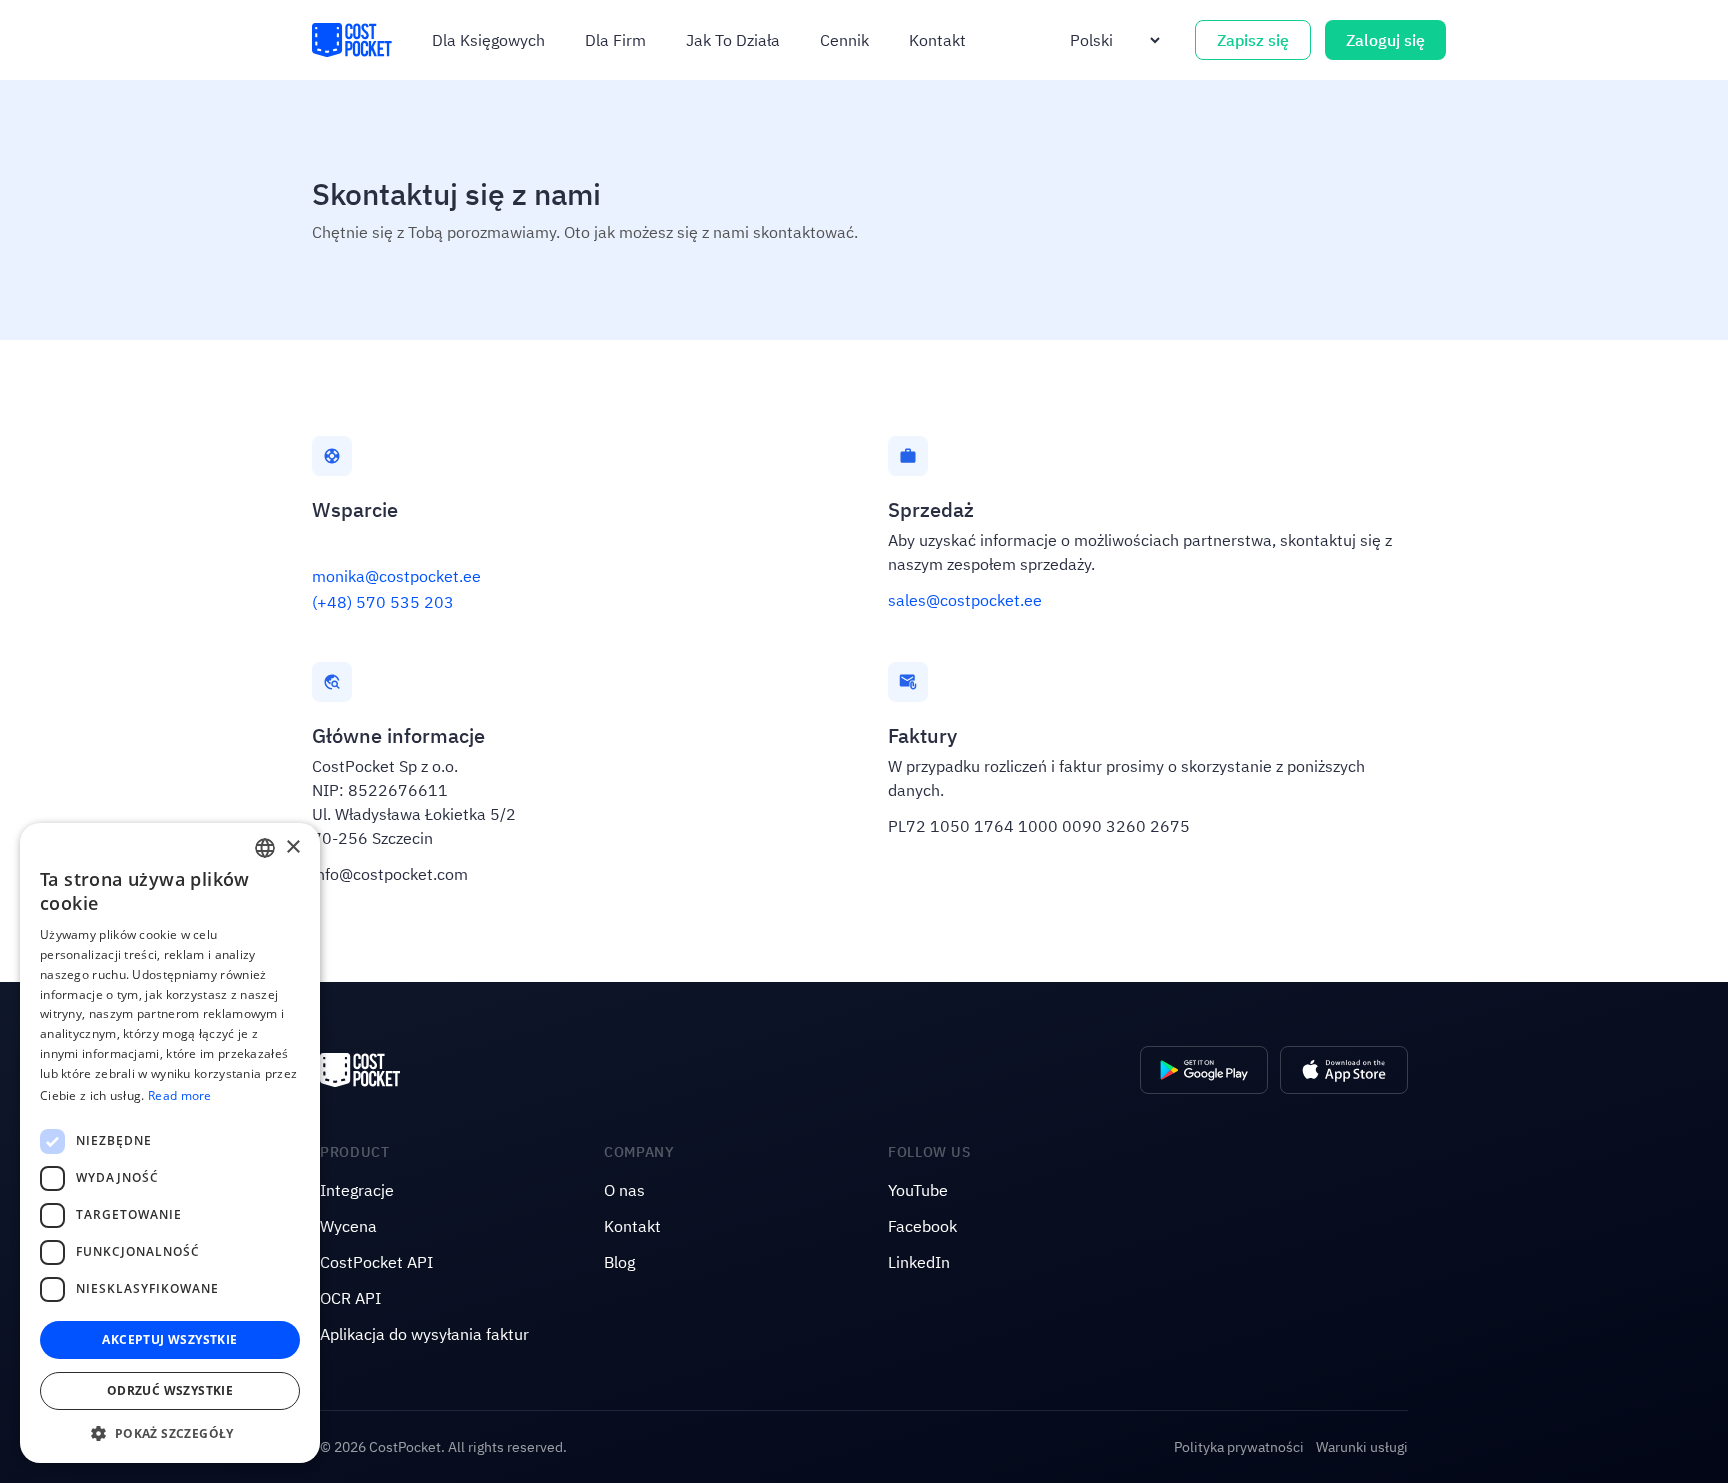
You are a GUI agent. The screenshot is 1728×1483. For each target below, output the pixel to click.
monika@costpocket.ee (396, 576)
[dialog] (170, 1143)
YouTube (918, 1190)
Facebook (922, 1226)
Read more (180, 1095)
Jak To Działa (733, 40)
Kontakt (937, 40)
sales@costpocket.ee (965, 600)
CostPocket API (376, 1262)
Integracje (357, 1190)
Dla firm (615, 40)
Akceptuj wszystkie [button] (169, 1339)
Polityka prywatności (1239, 1447)
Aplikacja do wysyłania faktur (424, 1334)
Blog (619, 1262)
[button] (170, 1433)
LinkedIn (919, 1262)
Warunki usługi (1362, 1447)
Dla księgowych (488, 40)
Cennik (844, 40)
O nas (624, 1190)
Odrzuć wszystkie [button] (170, 1390)
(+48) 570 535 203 (383, 602)
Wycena (348, 1226)
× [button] (292, 847)
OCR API (350, 1298)
